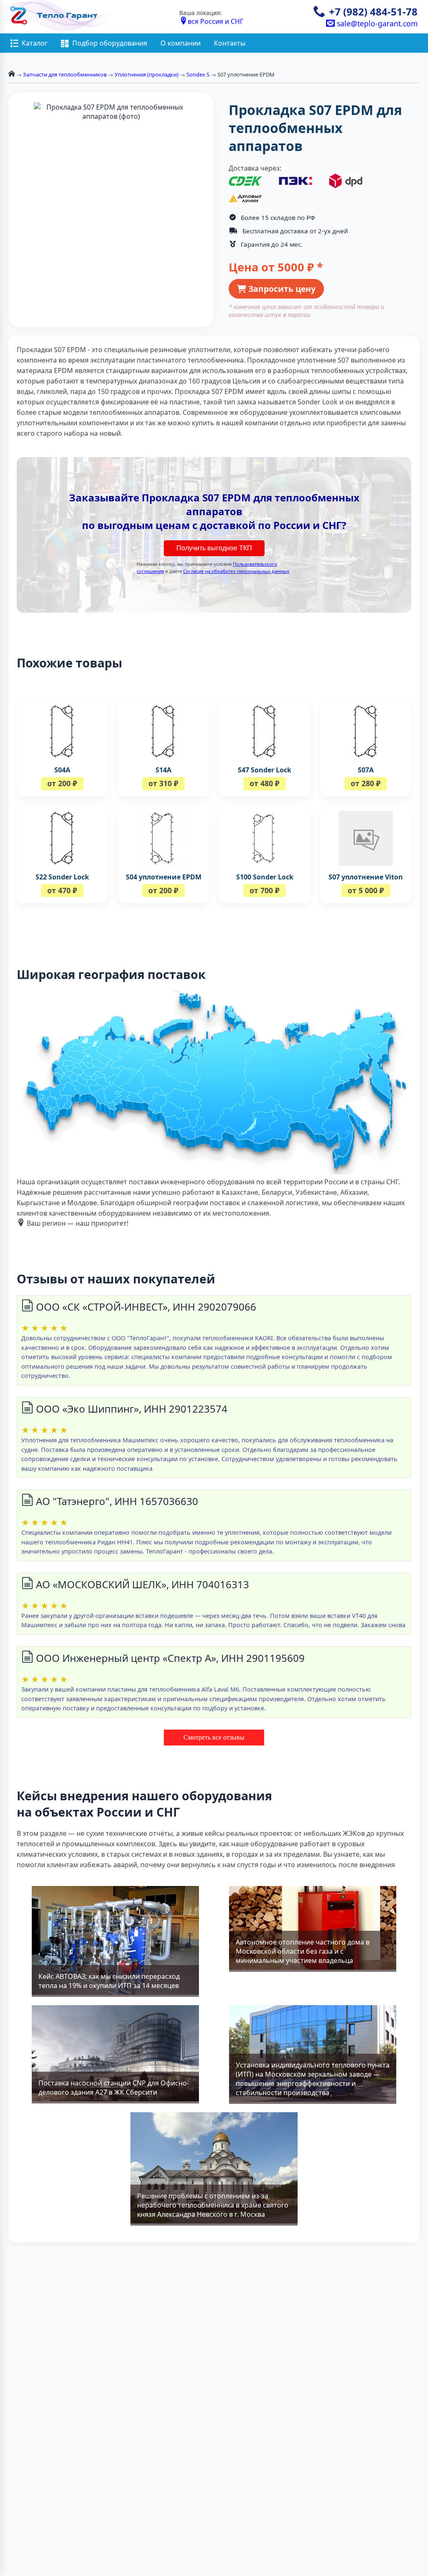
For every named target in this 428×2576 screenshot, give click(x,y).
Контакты (230, 43)
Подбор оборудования (110, 43)
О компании (181, 43)
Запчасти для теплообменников (65, 74)
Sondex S (198, 74)
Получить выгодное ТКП (214, 548)
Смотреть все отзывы (214, 1737)
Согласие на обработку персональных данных (236, 571)
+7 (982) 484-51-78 (373, 11)
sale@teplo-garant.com (376, 23)
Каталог (35, 43)
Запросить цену (281, 289)
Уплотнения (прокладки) (146, 74)
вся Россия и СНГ (215, 21)
